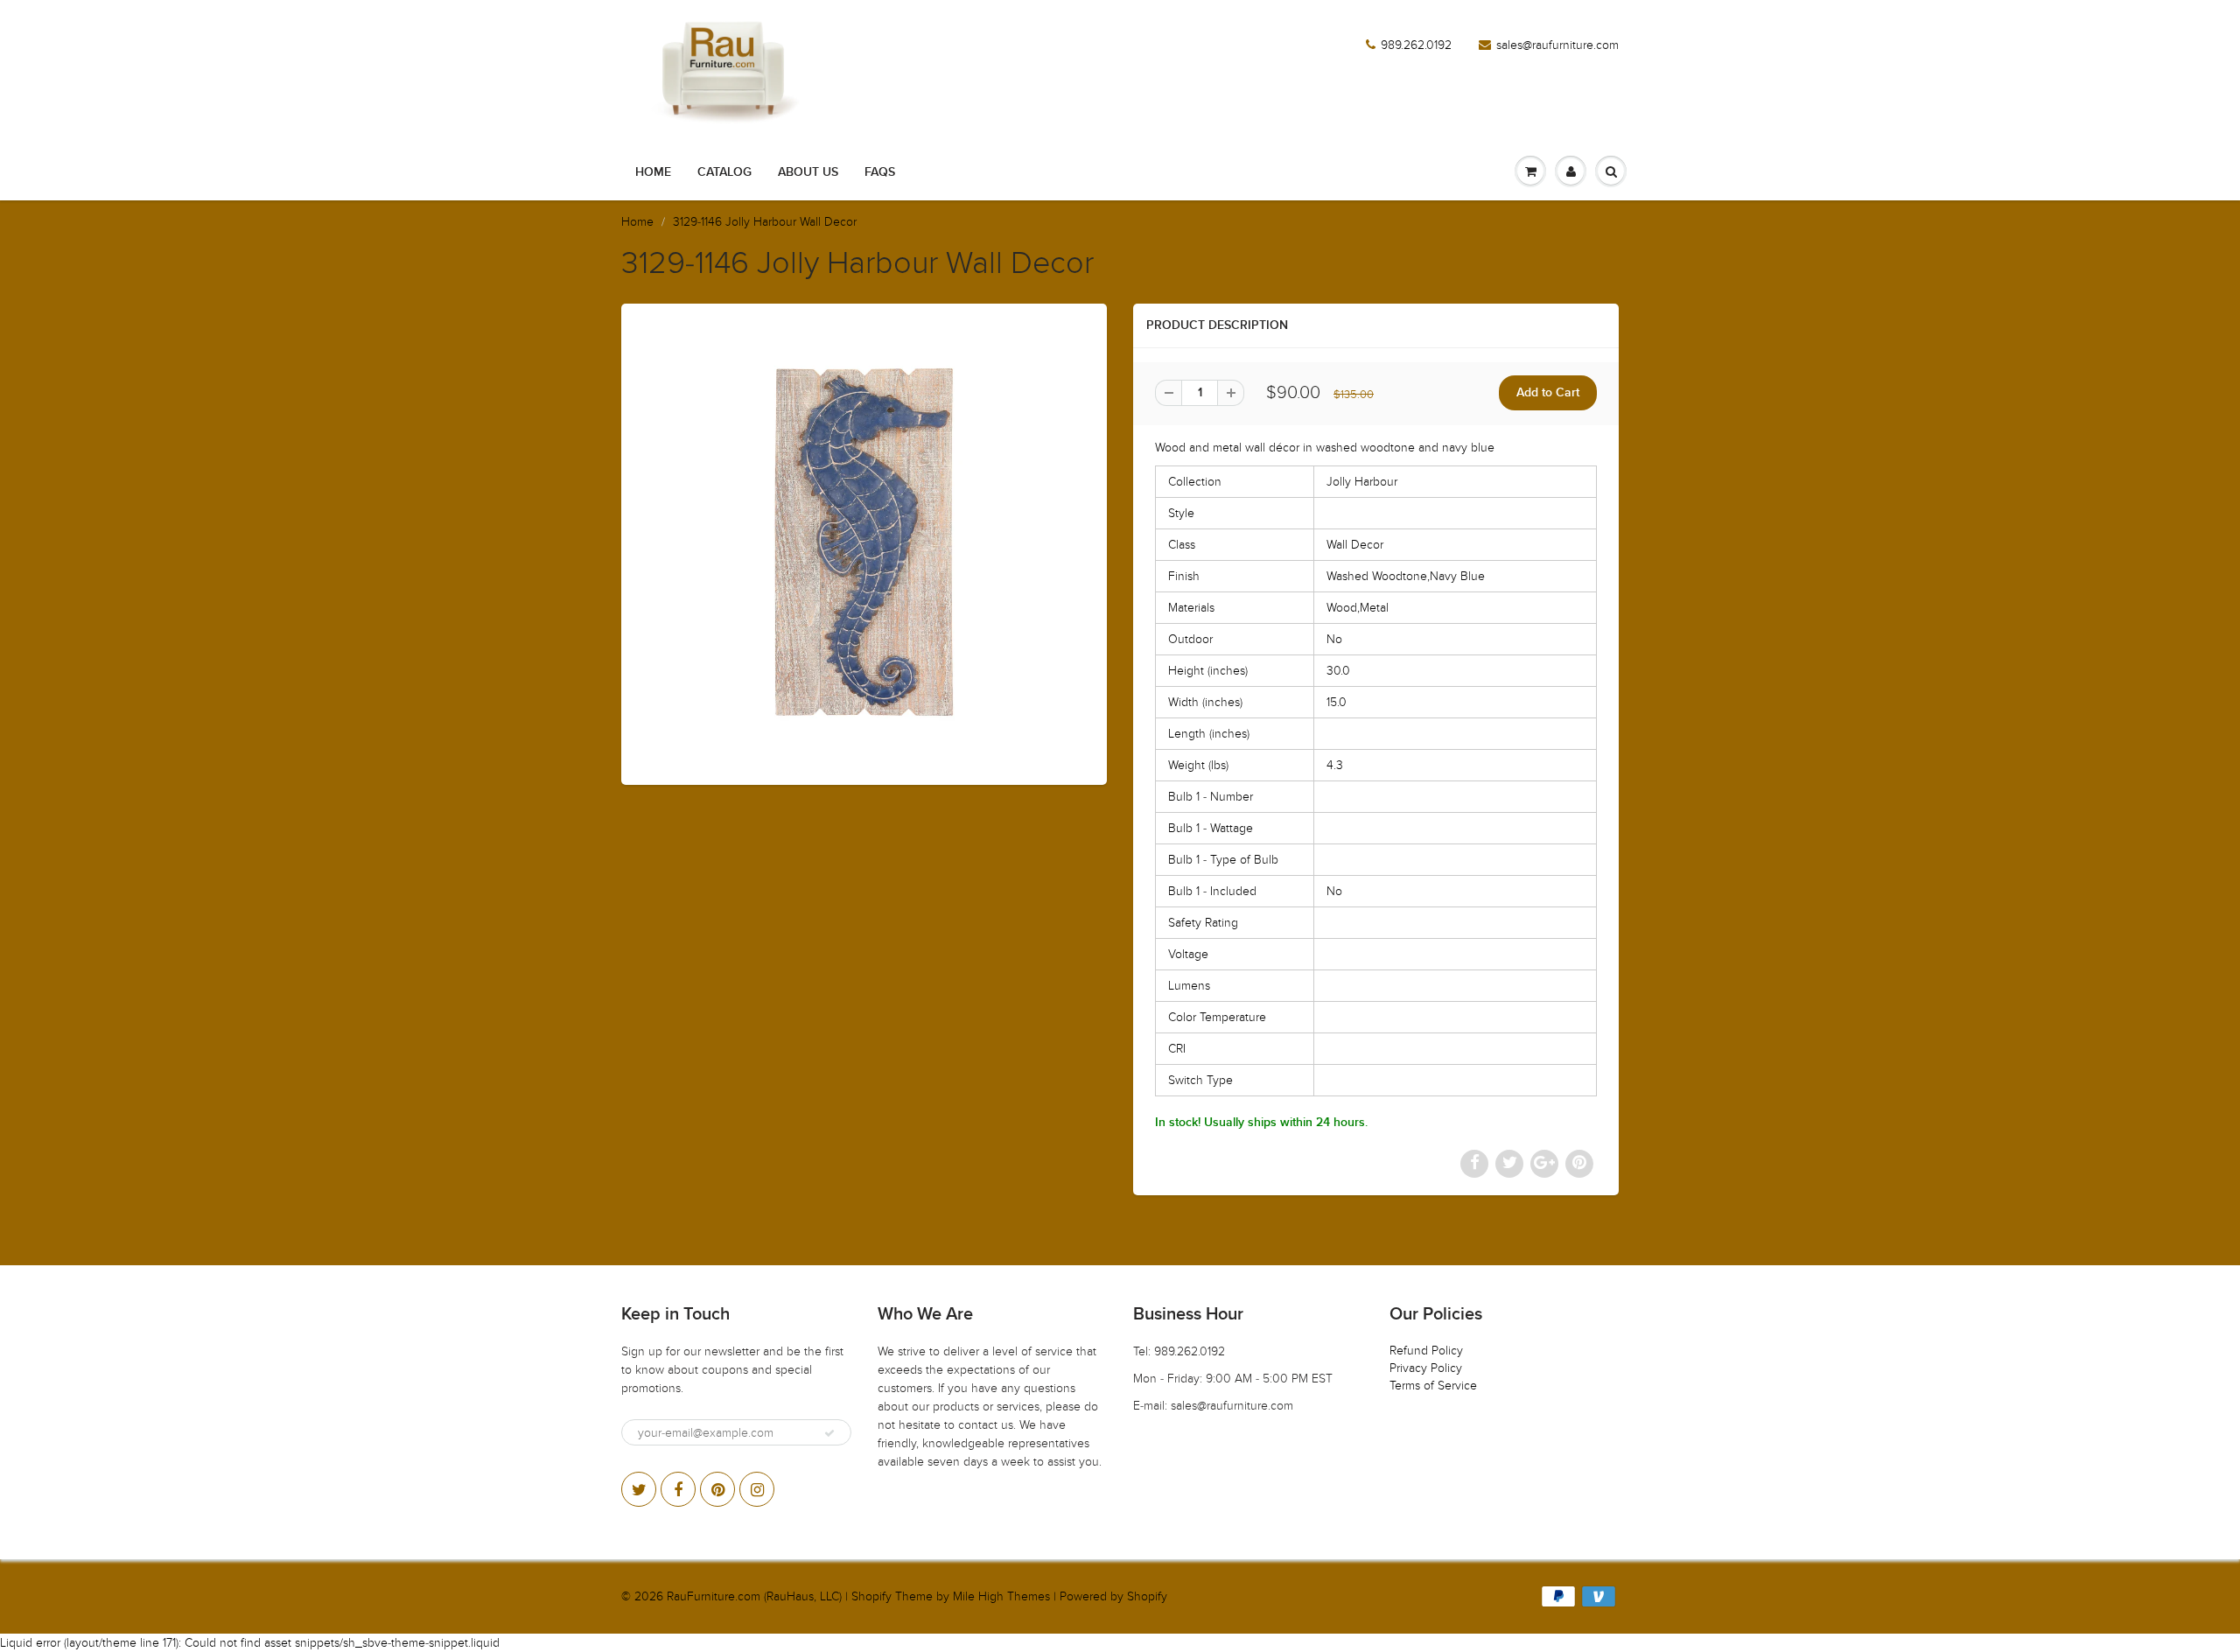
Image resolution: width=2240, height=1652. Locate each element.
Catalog (724, 172)
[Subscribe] (829, 1433)
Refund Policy (1426, 1351)
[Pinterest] (717, 1489)
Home (653, 172)
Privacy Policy (1426, 1368)
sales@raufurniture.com (1557, 45)
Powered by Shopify (1113, 1596)
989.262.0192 (1416, 45)
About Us (808, 172)
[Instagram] (757, 1489)
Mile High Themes (1001, 1596)
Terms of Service (1433, 1386)
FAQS (880, 172)
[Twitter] (639, 1489)
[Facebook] (678, 1489)
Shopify (871, 1596)
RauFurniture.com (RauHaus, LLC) (754, 1596)
